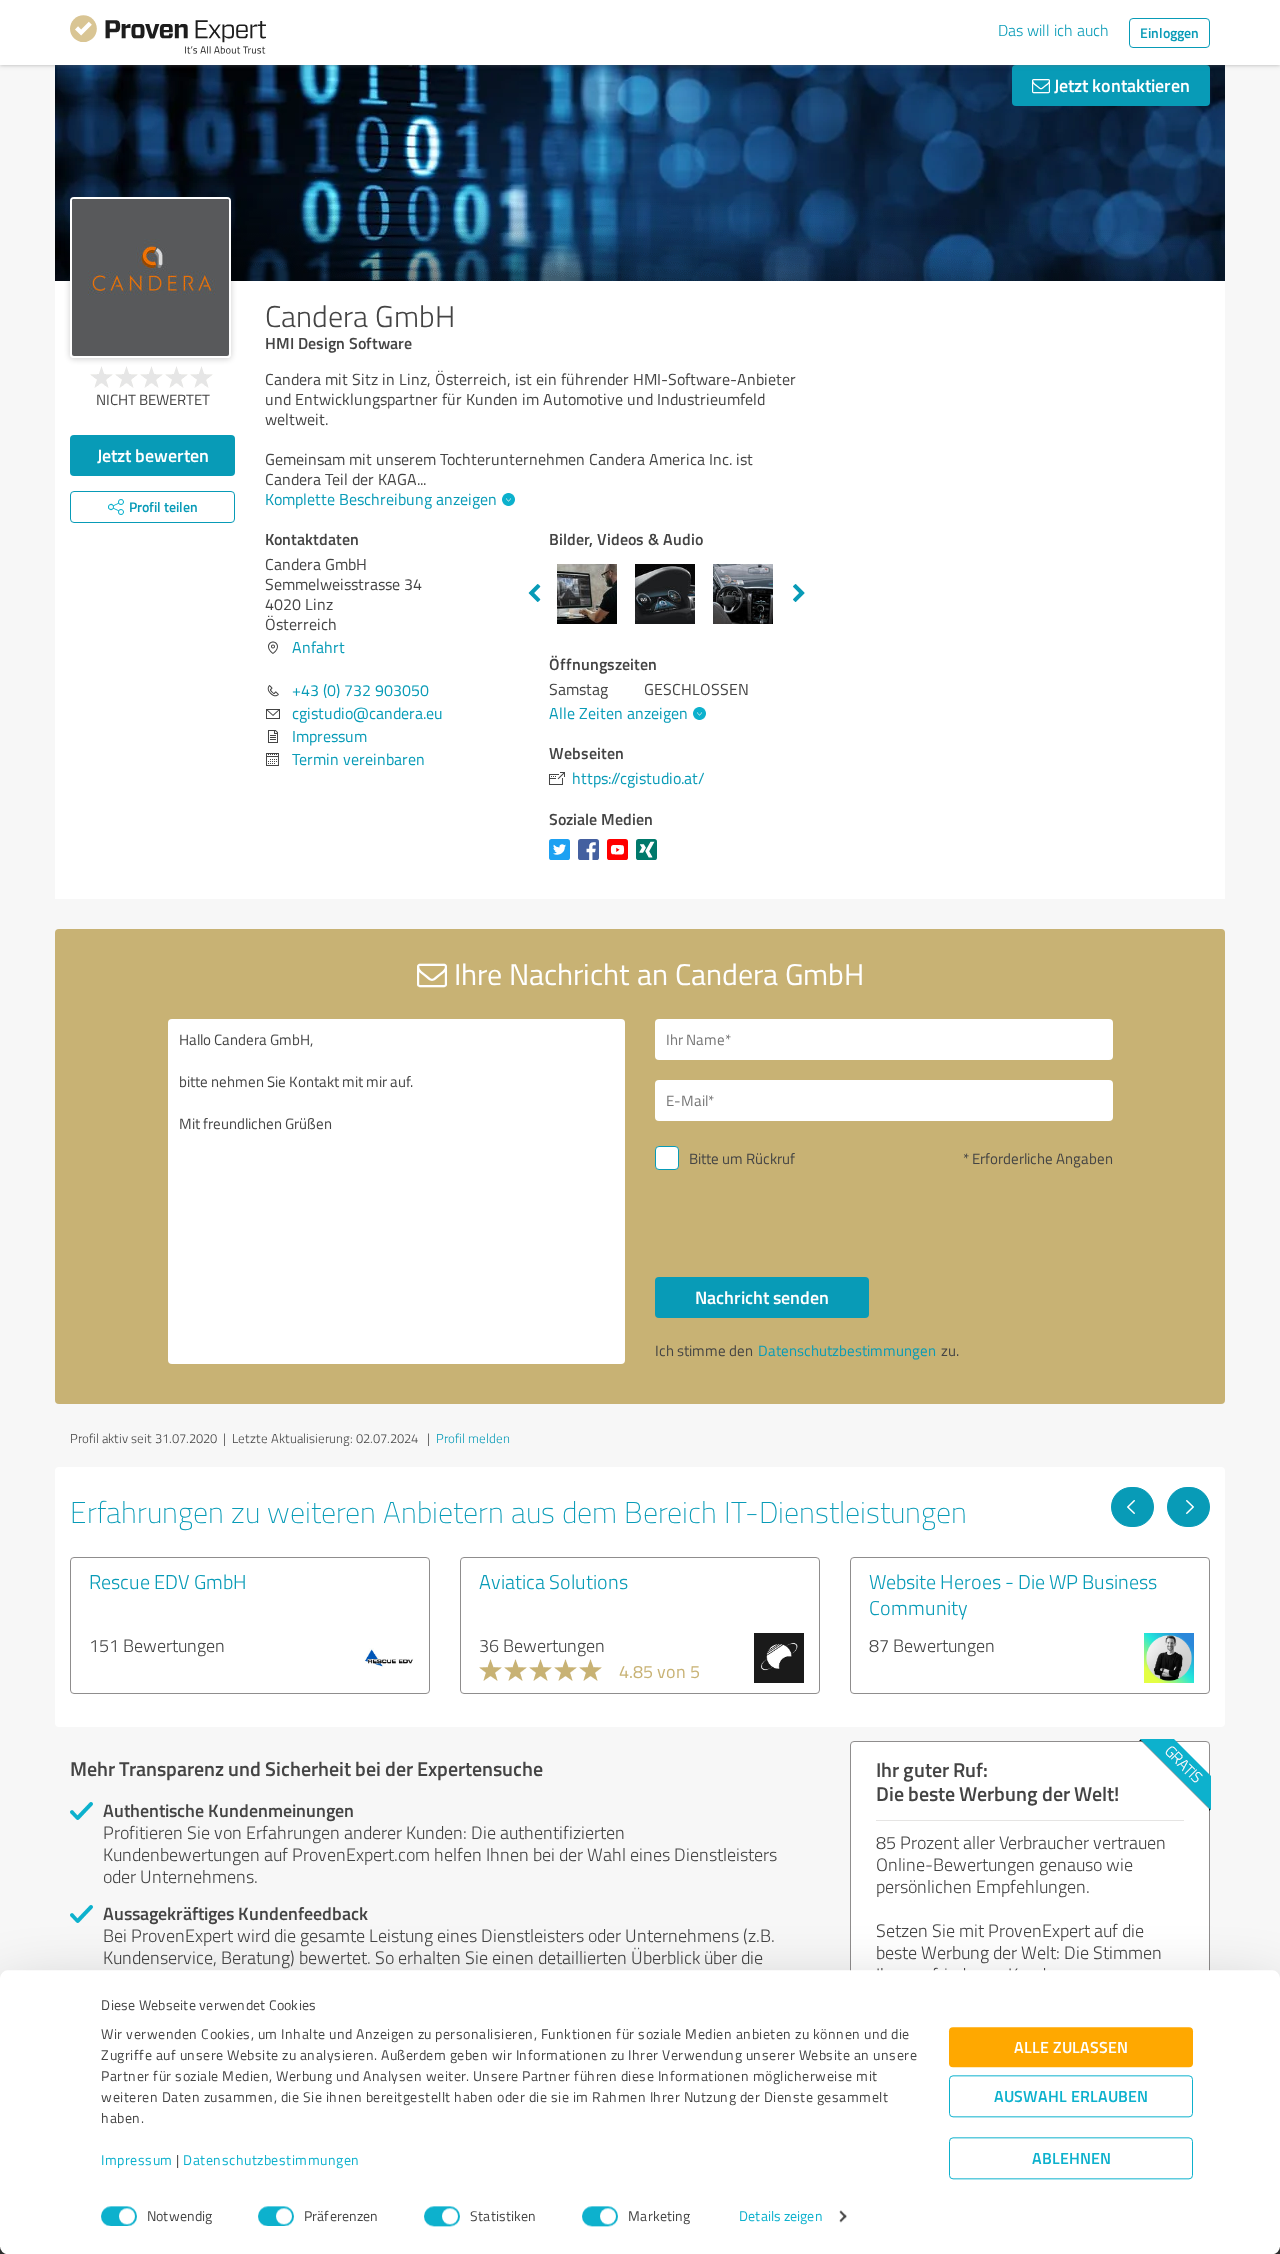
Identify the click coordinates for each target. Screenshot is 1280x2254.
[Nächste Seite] (1188, 1507)
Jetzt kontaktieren (1120, 85)
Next (799, 594)
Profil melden (473, 1438)
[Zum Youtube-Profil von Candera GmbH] (621, 859)
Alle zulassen (1071, 2047)
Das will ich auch (1053, 30)
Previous (534, 594)
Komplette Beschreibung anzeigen (381, 499)
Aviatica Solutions (553, 1581)
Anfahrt (318, 647)
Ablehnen (1071, 2158)
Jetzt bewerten (153, 455)
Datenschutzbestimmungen (271, 2160)
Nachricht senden (762, 1297)
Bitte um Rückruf (742, 1158)
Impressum (137, 2160)
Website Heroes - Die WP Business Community (1013, 1594)
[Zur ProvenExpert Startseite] (168, 38)
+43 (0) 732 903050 (360, 690)
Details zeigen (780, 2216)
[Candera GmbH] (150, 277)
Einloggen (1169, 32)
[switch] (276, 2216)
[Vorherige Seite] (1132, 1507)
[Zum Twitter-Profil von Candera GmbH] (563, 859)
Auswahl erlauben (1071, 2096)
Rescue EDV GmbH (168, 1581)
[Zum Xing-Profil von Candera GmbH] (650, 859)
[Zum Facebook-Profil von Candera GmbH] (592, 859)
